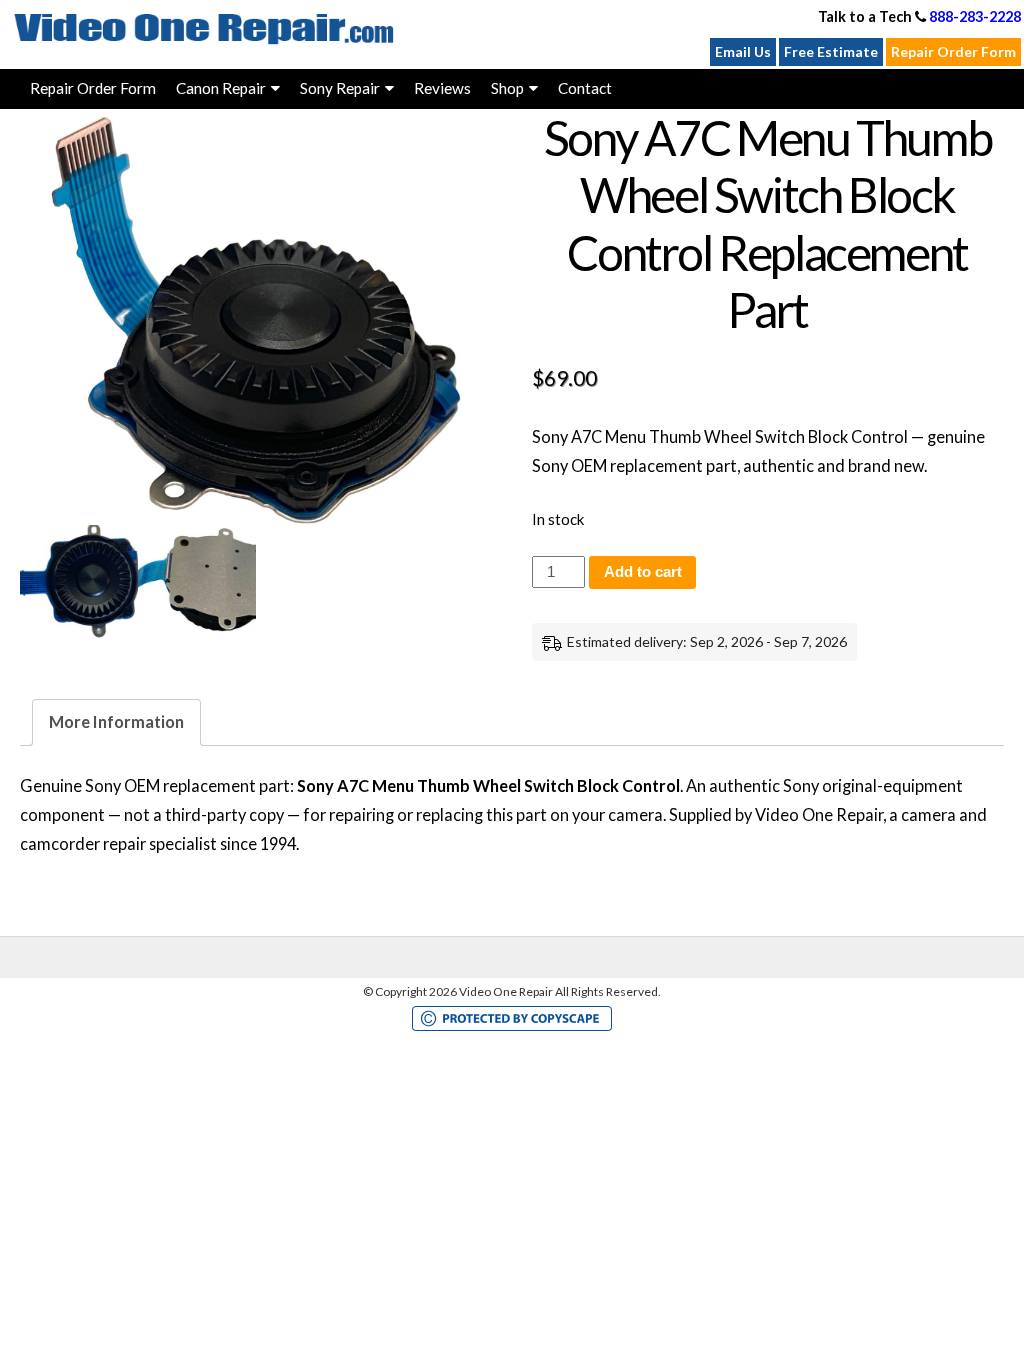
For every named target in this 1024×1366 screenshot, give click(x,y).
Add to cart (643, 572)
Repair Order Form (953, 51)
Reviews (442, 88)
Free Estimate (831, 51)
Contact (585, 88)
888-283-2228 (975, 16)
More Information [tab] (116, 721)
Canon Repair (221, 88)
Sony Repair (340, 88)
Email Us (743, 51)
